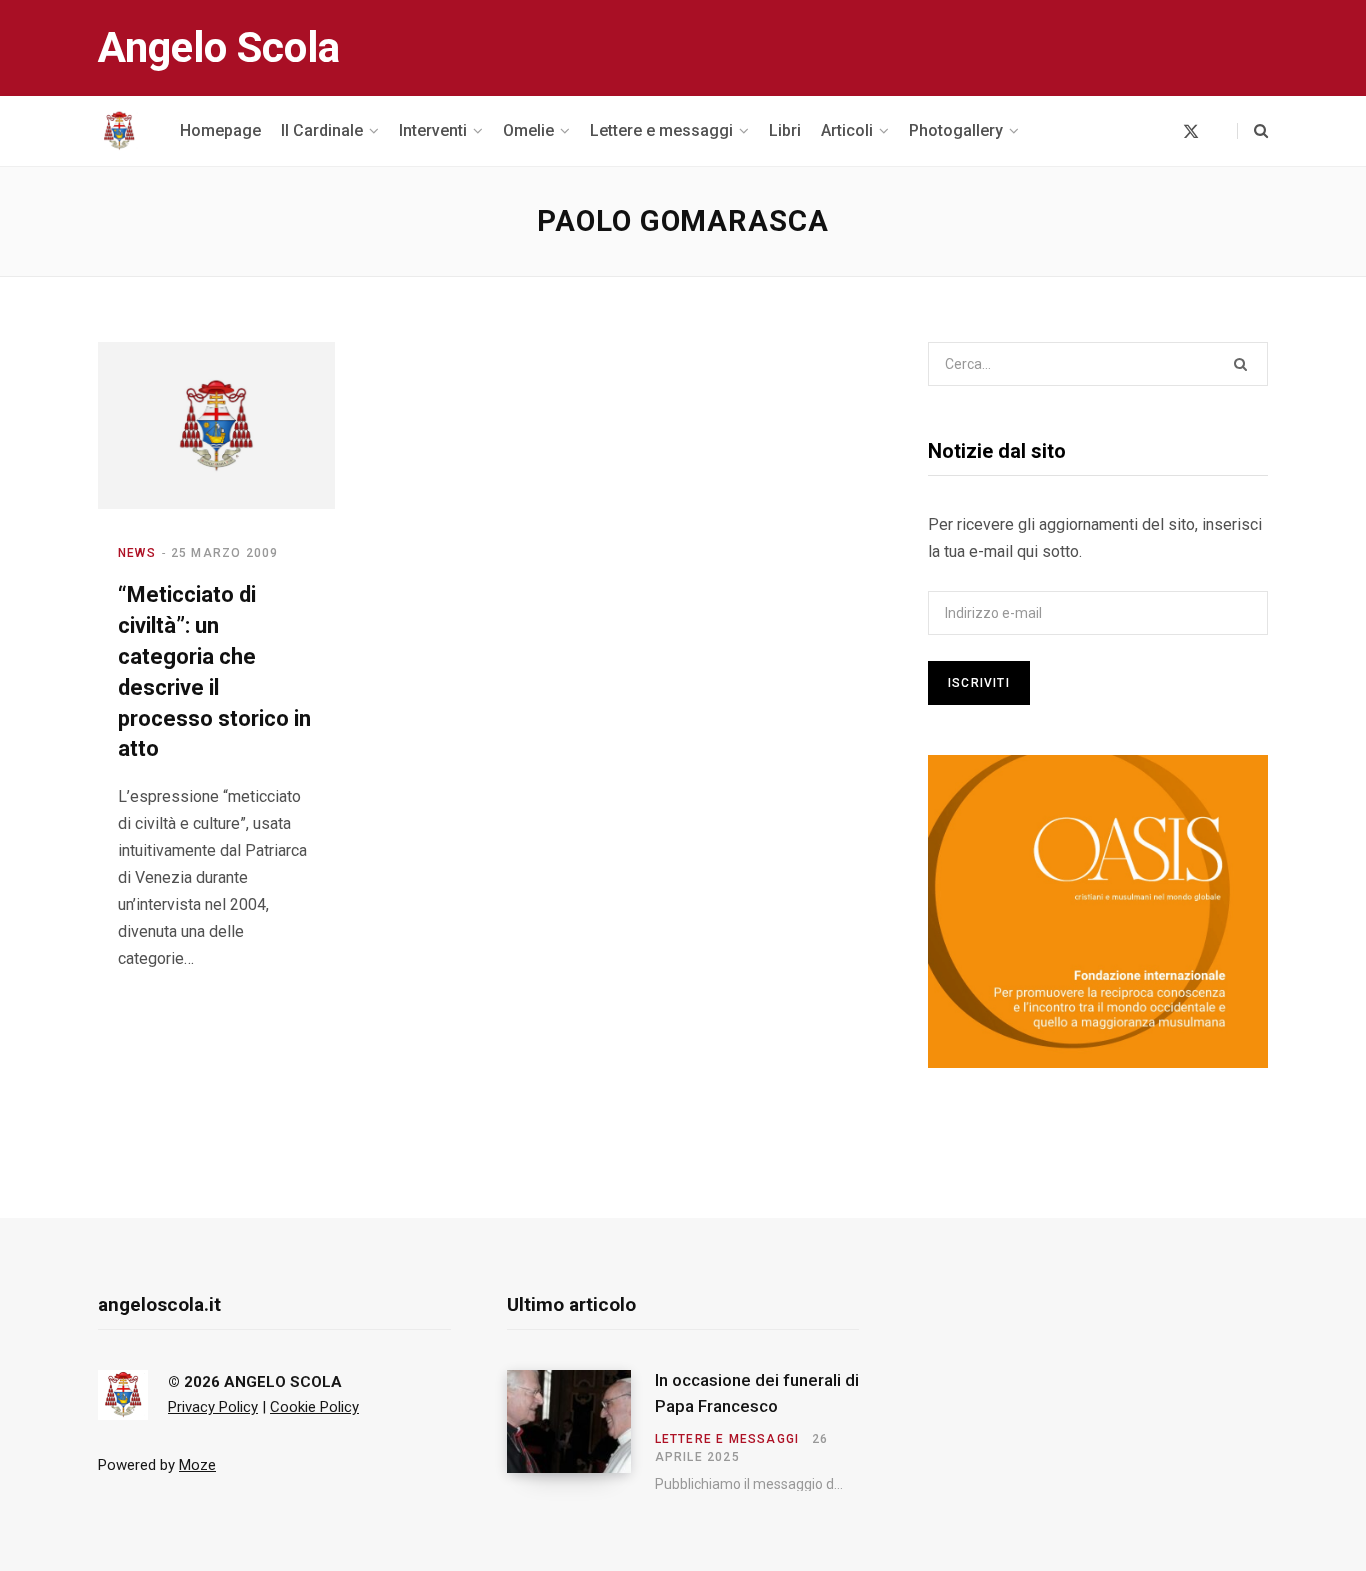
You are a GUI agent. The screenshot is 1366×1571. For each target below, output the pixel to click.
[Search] (1252, 131)
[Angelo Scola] (119, 131)
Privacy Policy (213, 1407)
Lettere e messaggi (727, 1439)
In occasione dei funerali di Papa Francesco (757, 1393)
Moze (197, 1465)
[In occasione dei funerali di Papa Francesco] (581, 1431)
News (137, 553)
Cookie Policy (314, 1407)
